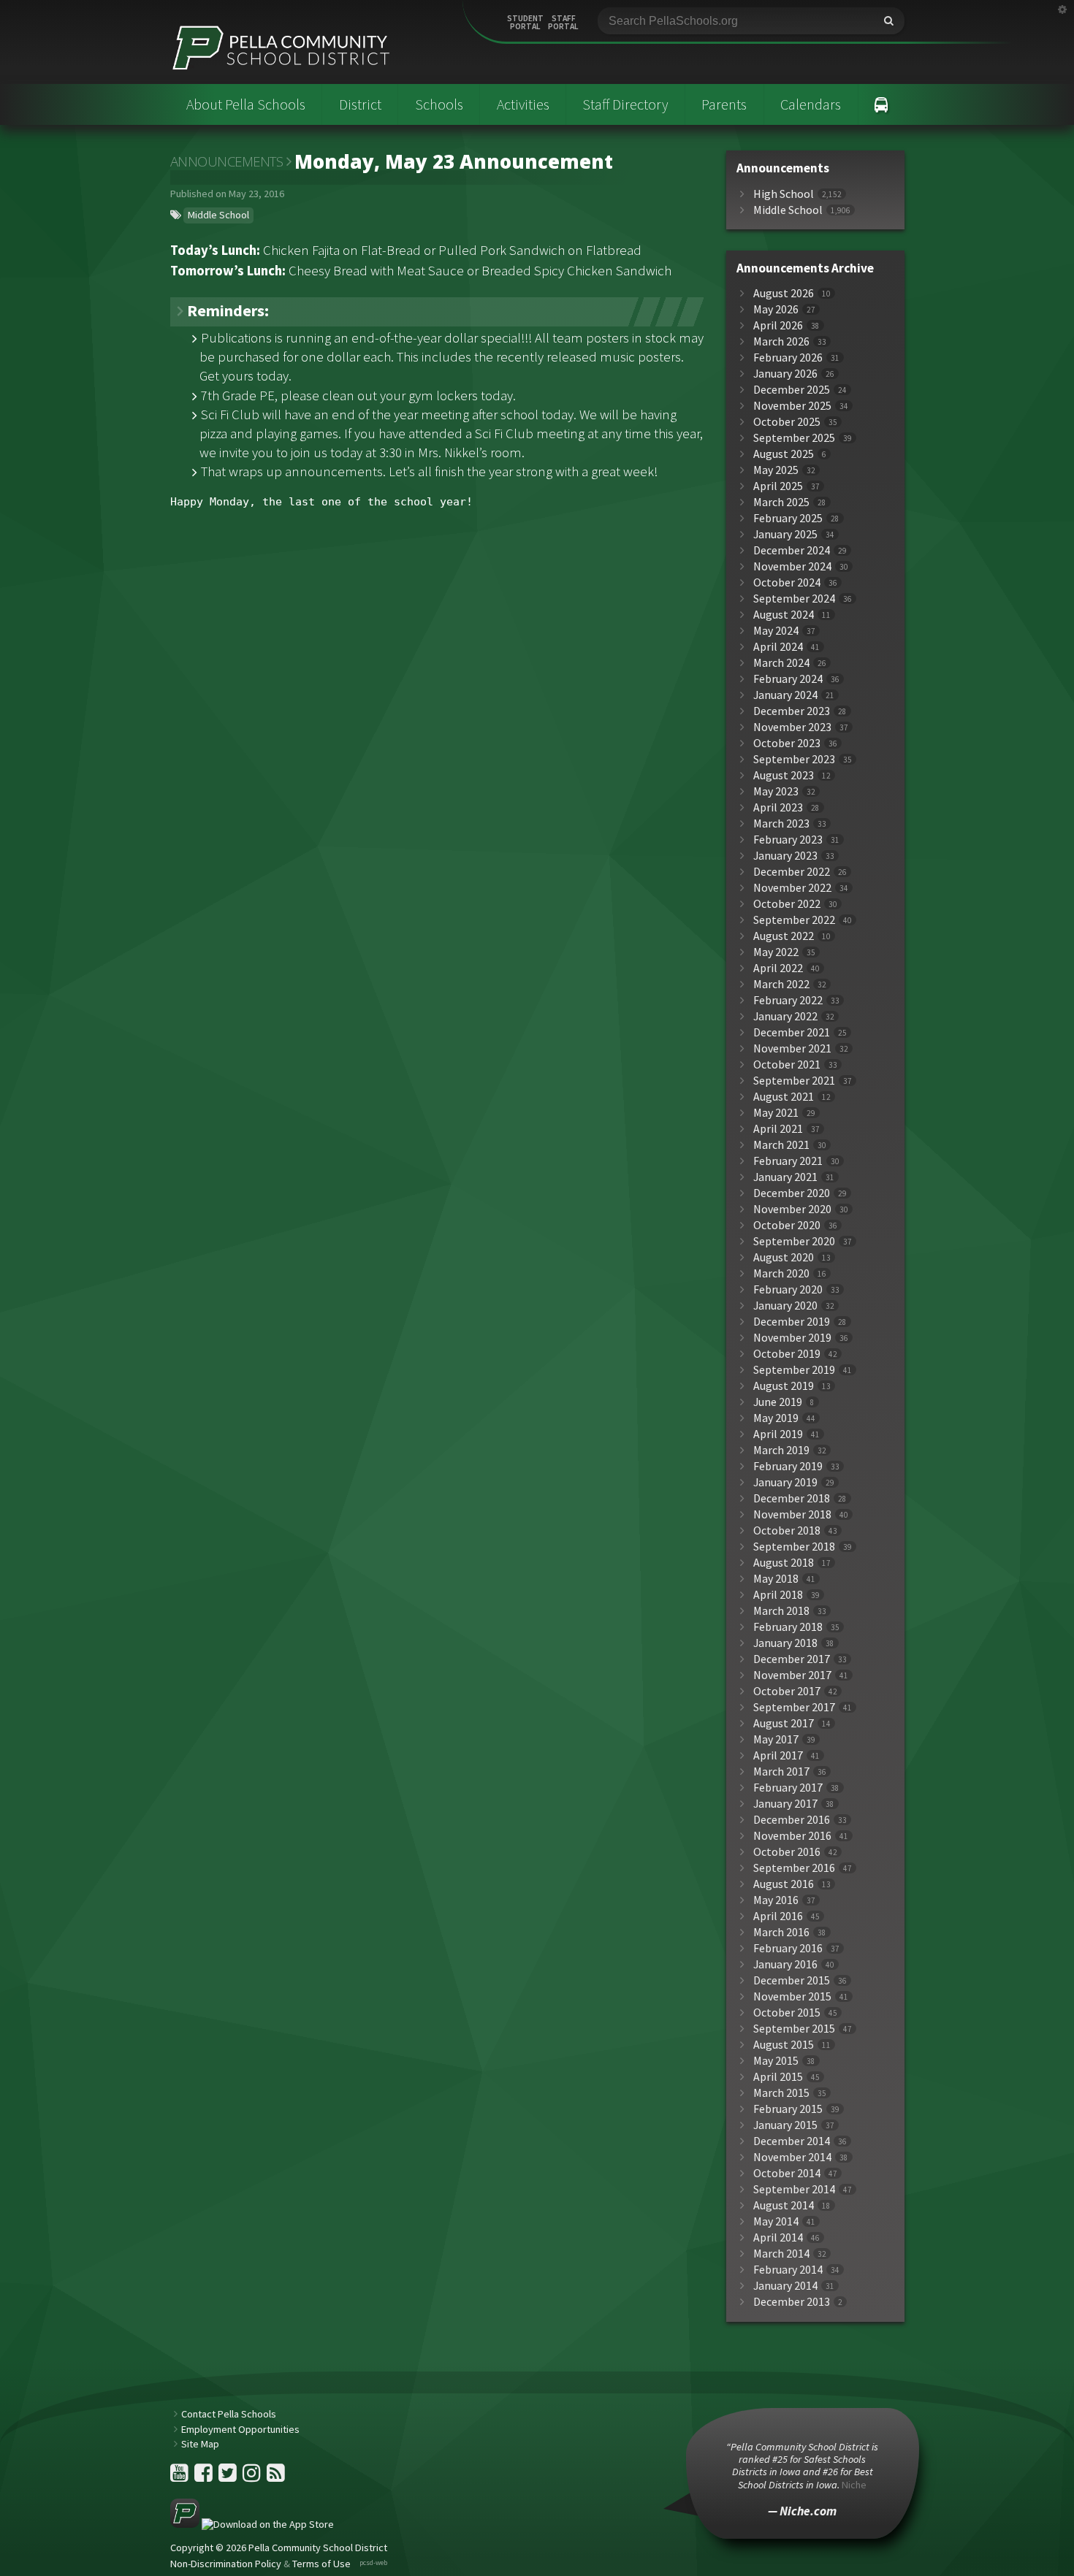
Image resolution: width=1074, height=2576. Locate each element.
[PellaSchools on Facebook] (205, 2477)
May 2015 (776, 2061)
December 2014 (792, 2141)
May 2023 (776, 791)
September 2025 (794, 438)
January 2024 (785, 695)
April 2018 (778, 1595)
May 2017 (776, 1739)
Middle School (218, 215)
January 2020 (785, 1306)
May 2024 (776, 631)
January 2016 (785, 1964)
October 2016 (787, 1852)
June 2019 (778, 1402)
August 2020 (784, 1257)
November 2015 (792, 1996)
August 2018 (784, 1563)
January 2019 (785, 1482)
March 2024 (781, 663)
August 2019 (784, 1386)
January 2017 (785, 1804)
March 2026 (781, 341)
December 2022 (792, 872)
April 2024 (778, 647)
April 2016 (778, 1916)
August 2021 (784, 1097)
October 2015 (787, 2013)
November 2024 (792, 566)
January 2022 (785, 1016)
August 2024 (784, 615)
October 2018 (787, 1530)
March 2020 (781, 1273)
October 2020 (787, 1225)
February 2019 (788, 1466)
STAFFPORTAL (563, 23)
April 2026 (778, 325)
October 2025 (787, 422)
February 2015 (788, 2109)
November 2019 (792, 1338)
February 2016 (788, 1948)
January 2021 (785, 1177)
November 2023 (792, 727)
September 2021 (794, 1081)
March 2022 (781, 984)
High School (784, 194)
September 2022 (794, 920)
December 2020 (792, 1193)
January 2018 (785, 1643)
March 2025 (781, 502)
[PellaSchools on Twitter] (229, 2477)
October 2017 (787, 1691)
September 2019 (794, 1370)
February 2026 (788, 358)
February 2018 (788, 1627)
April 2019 (778, 1434)
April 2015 (778, 2077)
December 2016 (792, 1820)
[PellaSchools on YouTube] (180, 2477)
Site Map (200, 2444)
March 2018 (781, 1611)
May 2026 (776, 309)
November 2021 (792, 1048)
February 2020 (788, 1289)
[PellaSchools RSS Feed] (276, 2477)
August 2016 (784, 1884)
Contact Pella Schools (229, 2414)
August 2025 (784, 454)
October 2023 (787, 743)
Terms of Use (321, 2564)
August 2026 (784, 293)
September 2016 (794, 1868)
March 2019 (781, 1450)
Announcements (227, 161)
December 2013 (792, 2302)
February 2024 (788, 679)
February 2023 (788, 840)
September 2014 (794, 2189)
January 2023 (785, 856)
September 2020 (794, 1241)
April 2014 (778, 2237)
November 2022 (792, 888)
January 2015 (785, 2125)
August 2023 (784, 775)
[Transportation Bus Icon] (881, 104)
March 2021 (781, 1145)
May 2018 (776, 1579)
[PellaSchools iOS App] (252, 2524)
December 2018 (792, 1498)
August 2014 (784, 2205)
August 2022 (784, 936)
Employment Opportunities (240, 2429)
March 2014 (781, 2254)
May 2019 (776, 1418)
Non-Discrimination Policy (226, 2564)
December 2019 (792, 1322)
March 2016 (781, 1932)
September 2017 (794, 1707)
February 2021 (788, 1161)
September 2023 (794, 759)
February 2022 (788, 1000)
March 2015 (781, 2093)
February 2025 (788, 518)
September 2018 (794, 1547)
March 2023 (781, 823)
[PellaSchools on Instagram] (253, 2477)
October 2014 (787, 2173)
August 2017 (784, 1723)
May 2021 (776, 1113)
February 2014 (788, 2270)
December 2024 (792, 550)
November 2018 (792, 1514)
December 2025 (792, 390)
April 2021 (778, 1129)
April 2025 (778, 486)
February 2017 (788, 1788)
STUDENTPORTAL (525, 23)
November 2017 (792, 1675)
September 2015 (794, 2029)
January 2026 (785, 374)
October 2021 (787, 1065)
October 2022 (787, 904)
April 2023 (778, 807)
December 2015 (792, 1980)
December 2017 (792, 1659)
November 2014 (792, 2157)
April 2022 (778, 968)
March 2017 (781, 1772)
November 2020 (792, 1209)
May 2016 (776, 1900)
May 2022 (776, 952)
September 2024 (794, 599)
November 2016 (792, 1836)
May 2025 (776, 470)
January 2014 (785, 2286)
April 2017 (778, 1755)
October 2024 (787, 582)
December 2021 (792, 1032)
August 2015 (784, 2045)
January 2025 (785, 534)
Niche (854, 2485)
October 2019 (787, 1354)
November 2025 (792, 406)
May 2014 (776, 2221)
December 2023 (792, 711)
